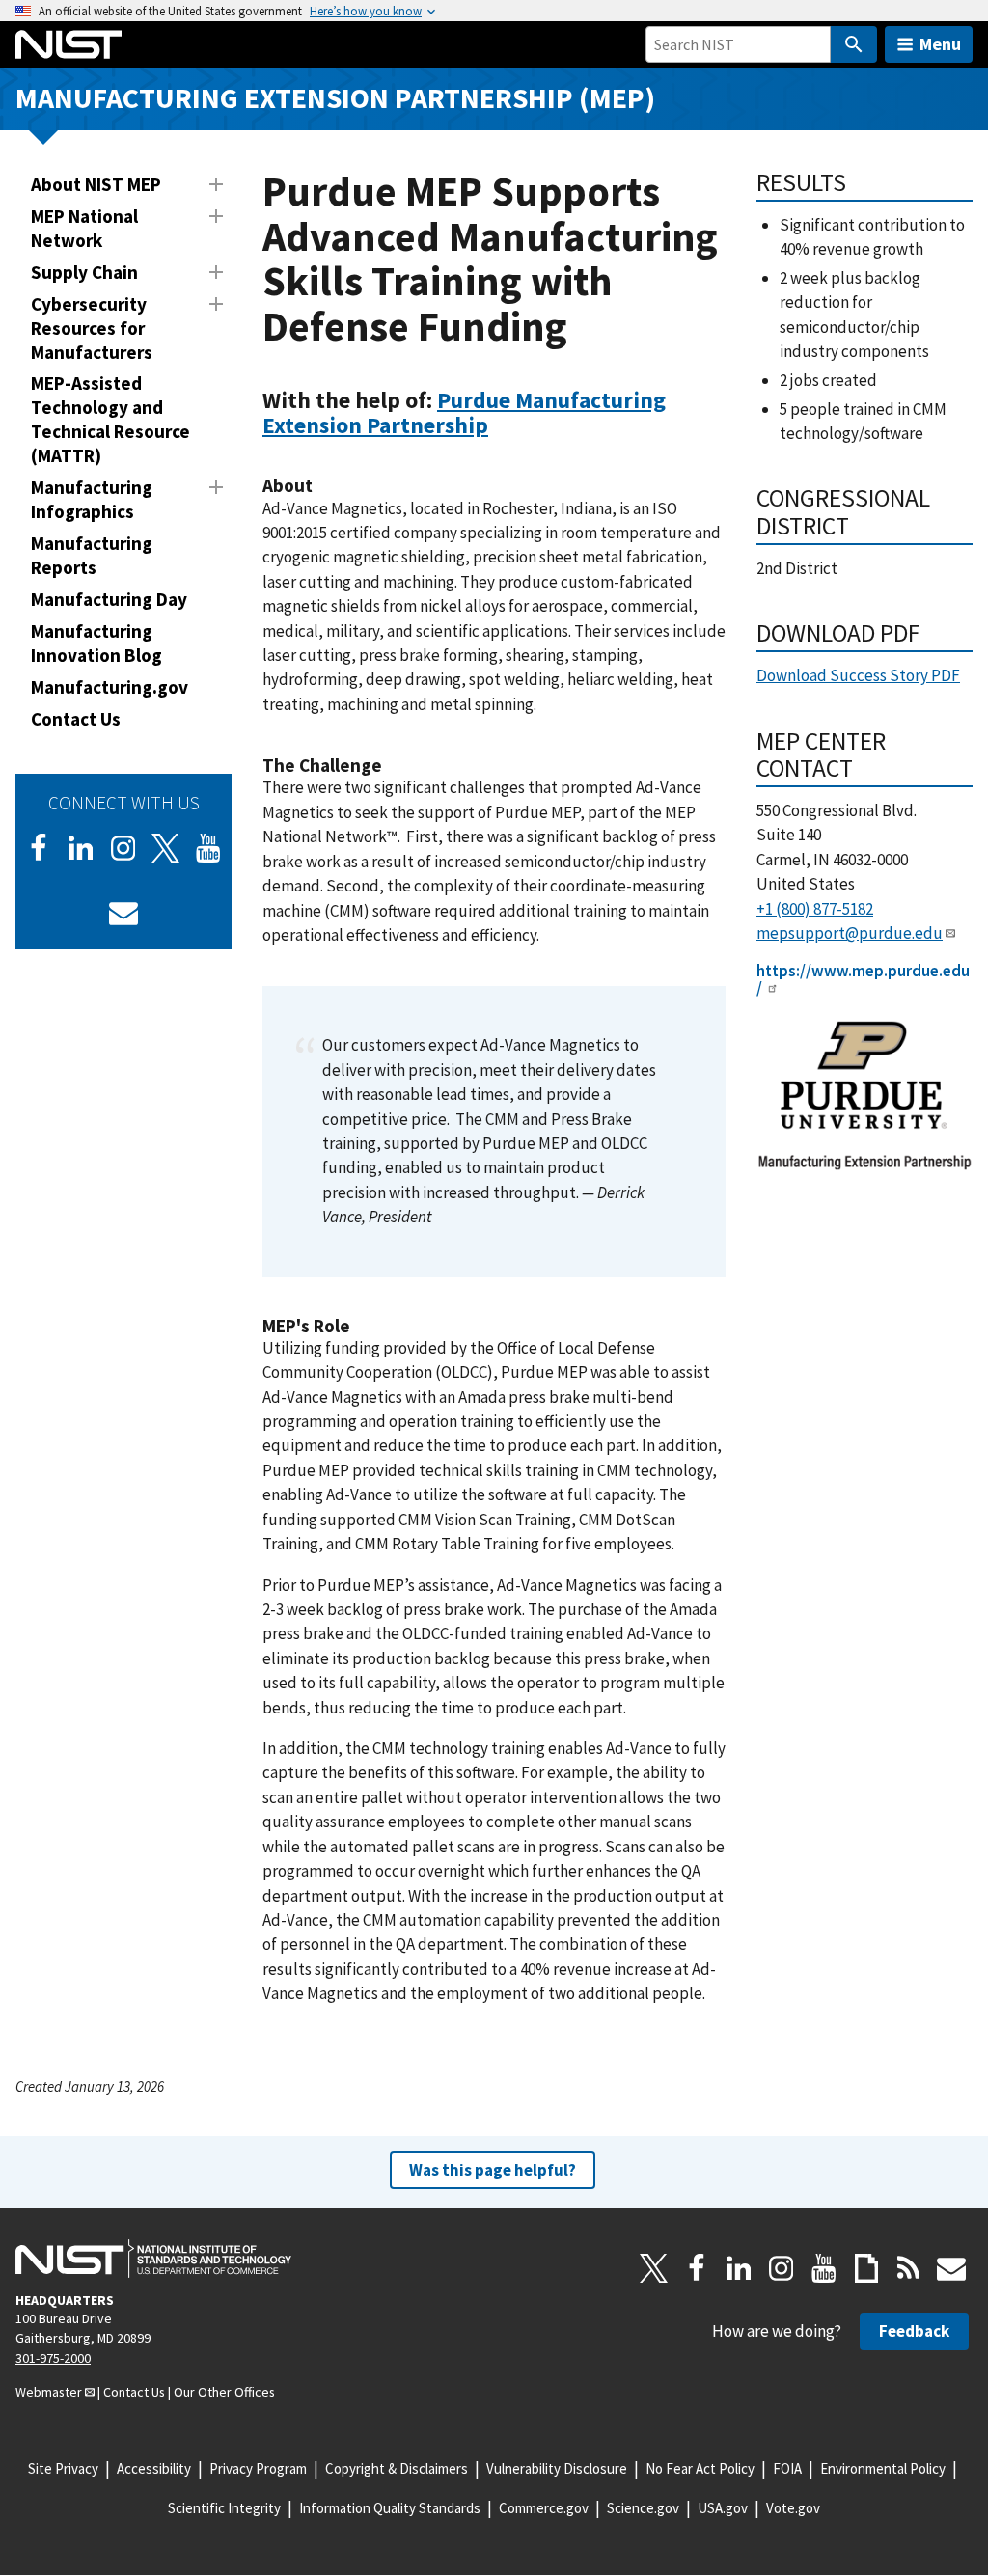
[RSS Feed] (909, 2268)
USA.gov (723, 2508)
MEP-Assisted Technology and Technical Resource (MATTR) (110, 419)
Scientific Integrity (224, 2508)
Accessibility (154, 2468)
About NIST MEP (96, 184)
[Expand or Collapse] (216, 184)
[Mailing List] (951, 2268)
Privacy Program (258, 2468)
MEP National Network (84, 228)
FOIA (787, 2468)
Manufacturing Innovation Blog (96, 643)
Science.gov (643, 2508)
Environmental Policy (883, 2468)
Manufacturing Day (109, 599)
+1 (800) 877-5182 (815, 909)
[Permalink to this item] (500, 425)
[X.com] (654, 2268)
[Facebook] (39, 848)
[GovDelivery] (123, 913)
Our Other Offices (224, 2392)
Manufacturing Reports (92, 555)
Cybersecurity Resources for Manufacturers (92, 328)
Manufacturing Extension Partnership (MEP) (335, 98)
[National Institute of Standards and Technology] (153, 2259)
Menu (940, 44)
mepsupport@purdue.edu (850, 933)
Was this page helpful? (493, 2170)
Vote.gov (793, 2508)
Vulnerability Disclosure (557, 2468)
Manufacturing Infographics (92, 499)
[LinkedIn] (81, 848)
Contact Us (76, 719)
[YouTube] (824, 2268)
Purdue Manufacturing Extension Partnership (464, 412)
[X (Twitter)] (166, 848)
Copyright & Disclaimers (397, 2468)
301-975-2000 (53, 2358)
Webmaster (49, 2392)
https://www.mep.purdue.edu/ (863, 980)
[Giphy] (866, 2268)
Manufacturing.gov (110, 687)
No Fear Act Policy (700, 2468)
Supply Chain (84, 272)
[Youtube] (208, 848)
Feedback (914, 2331)
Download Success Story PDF (858, 675)
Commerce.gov (544, 2508)
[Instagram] (123, 848)
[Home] (69, 44)
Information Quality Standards (390, 2508)
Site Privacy (63, 2468)
